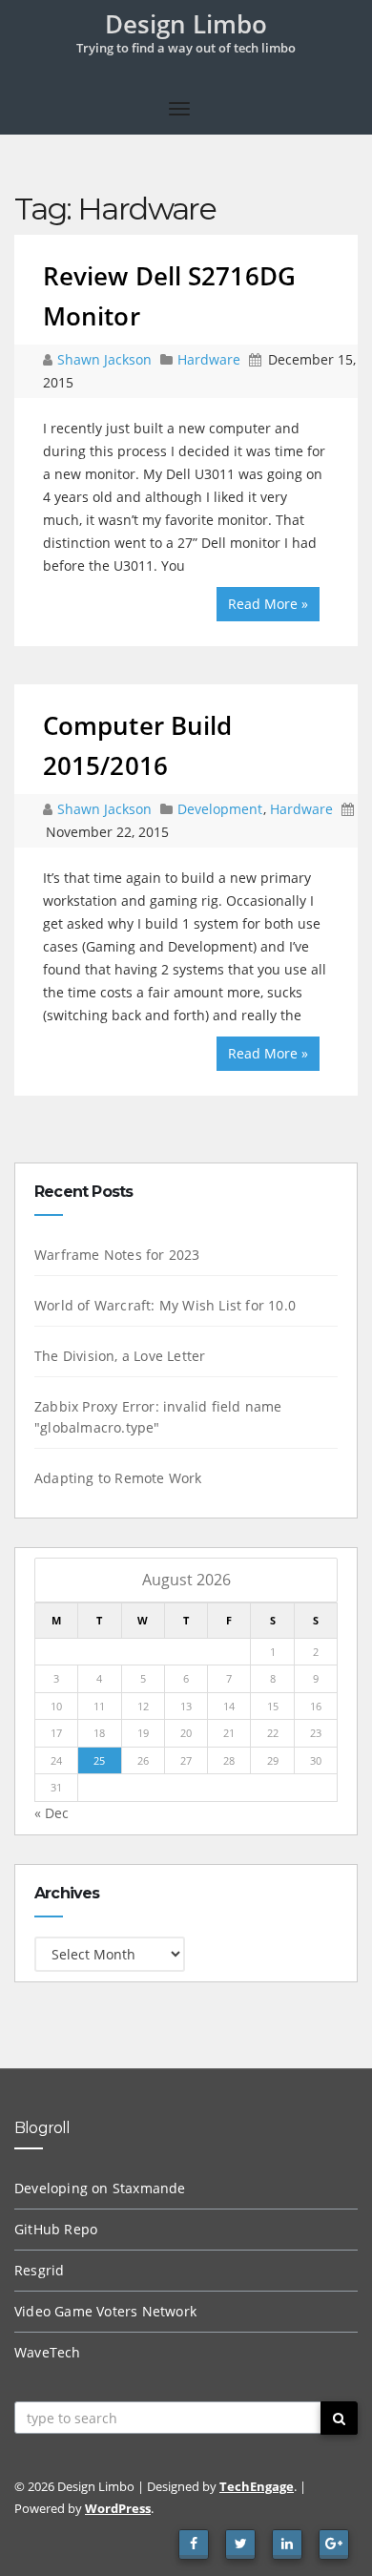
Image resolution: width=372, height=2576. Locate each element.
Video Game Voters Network (105, 2311)
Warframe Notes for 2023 (117, 1255)
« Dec (52, 1813)
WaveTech (48, 2352)
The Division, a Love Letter (120, 1356)
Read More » (268, 604)
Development (220, 809)
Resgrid (39, 2270)
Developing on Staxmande (100, 2188)
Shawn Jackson (106, 359)
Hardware (209, 359)
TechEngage (257, 2486)
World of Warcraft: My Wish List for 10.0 (165, 1305)
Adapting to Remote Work (118, 1478)
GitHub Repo (56, 2229)
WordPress (118, 2508)
